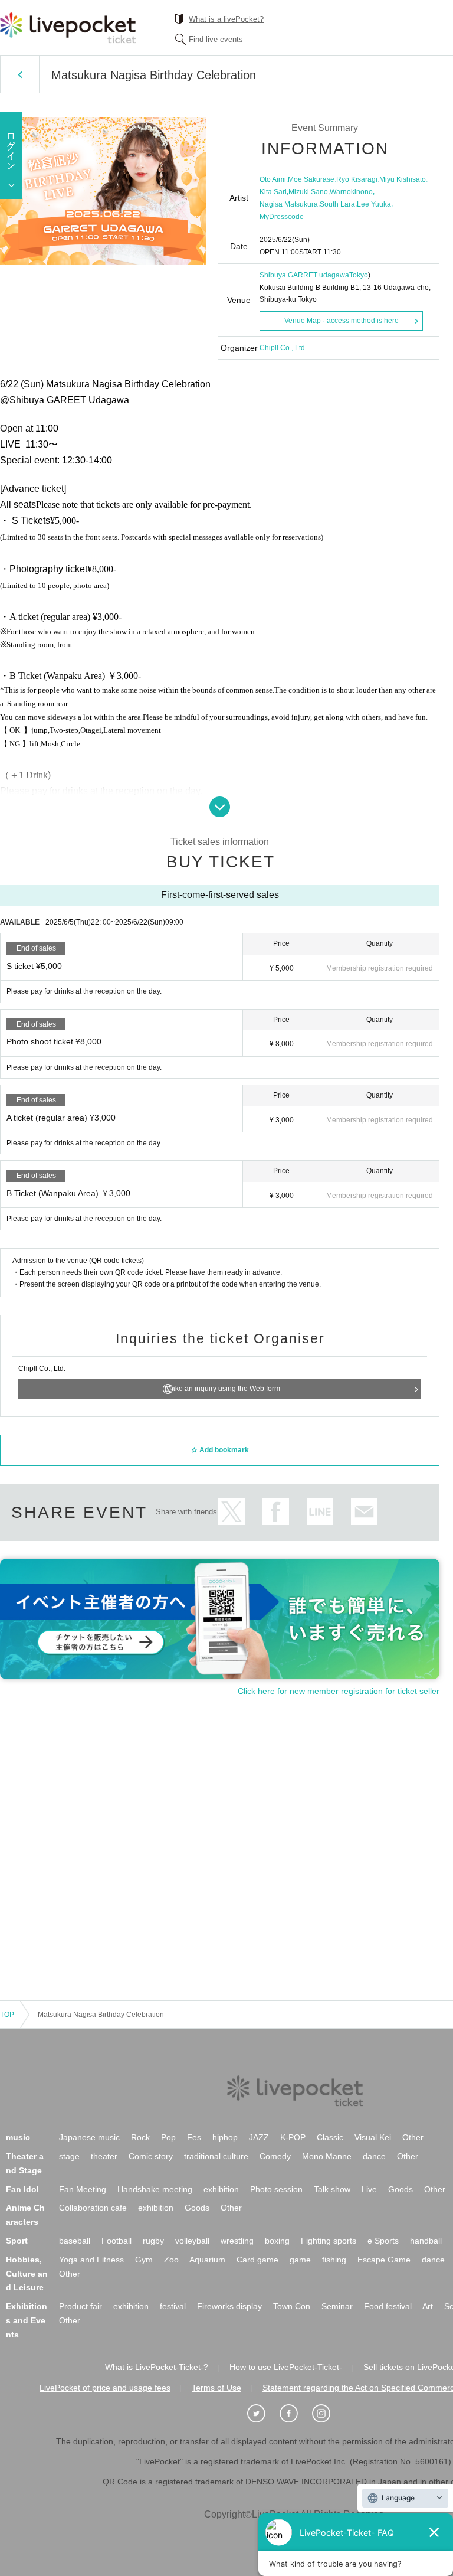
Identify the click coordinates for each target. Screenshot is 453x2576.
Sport (17, 2241)
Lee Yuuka (374, 204)
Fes (194, 2137)
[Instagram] (327, 2414)
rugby (153, 2241)
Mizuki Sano (308, 192)
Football (116, 2241)
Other (413, 2137)
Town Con (292, 2306)
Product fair (81, 2306)
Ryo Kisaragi (357, 179)
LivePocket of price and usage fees (105, 2388)
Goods (401, 2189)
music (18, 2137)
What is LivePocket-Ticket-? (157, 2367)
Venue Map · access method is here (342, 321)
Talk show (332, 2189)
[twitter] (262, 2414)
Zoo (171, 2260)
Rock (140, 2137)
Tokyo (359, 275)
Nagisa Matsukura (289, 204)
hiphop (225, 2137)
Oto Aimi (273, 179)
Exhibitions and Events (27, 2320)
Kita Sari (273, 192)
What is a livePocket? (226, 19)
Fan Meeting (83, 2189)
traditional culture (216, 2156)
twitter (232, 1512)
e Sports (383, 2241)
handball (426, 2241)
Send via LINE (320, 1512)
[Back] (20, 74)
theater (104, 2156)
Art (428, 2306)
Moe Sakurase (311, 179)
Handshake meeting (155, 2189)
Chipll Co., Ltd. (283, 348)
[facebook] (295, 2414)
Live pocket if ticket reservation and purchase (68, 28)
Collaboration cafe (93, 2208)
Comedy (275, 2156)
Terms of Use (216, 2388)
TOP (7, 2015)
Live (369, 2189)
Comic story (151, 2156)
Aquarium (207, 2260)
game (300, 2260)
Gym (144, 2260)
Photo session (276, 2189)
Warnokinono (351, 192)
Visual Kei (373, 2137)
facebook (276, 1512)
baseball (75, 2241)
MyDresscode (282, 217)
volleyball (192, 2241)
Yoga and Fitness (91, 2260)
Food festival (388, 2306)
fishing (334, 2260)
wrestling (237, 2241)
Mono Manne (327, 2156)
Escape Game (384, 2260)
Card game (257, 2260)
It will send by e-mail (364, 1512)
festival (173, 2306)
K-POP (293, 2137)
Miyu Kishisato (403, 179)
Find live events (216, 39)
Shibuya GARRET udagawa (304, 275)
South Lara (337, 204)
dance (374, 2156)
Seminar (337, 2306)
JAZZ (259, 2137)
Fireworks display (229, 2306)
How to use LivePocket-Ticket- (286, 2367)
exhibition (221, 2189)
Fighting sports (329, 2241)
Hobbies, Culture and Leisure (27, 2274)
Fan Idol (22, 2189)
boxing (277, 2241)
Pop (168, 2137)
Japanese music (89, 2137)
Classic (330, 2137)
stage (69, 2156)
